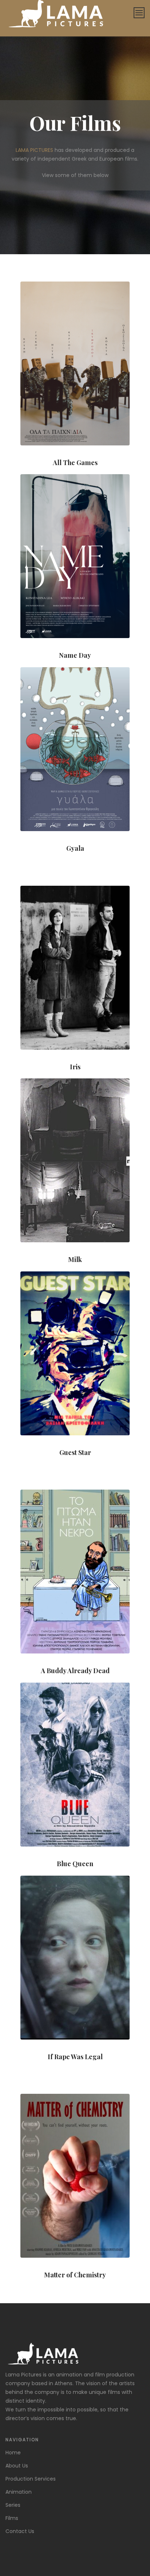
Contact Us (20, 2531)
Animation (19, 2492)
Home (13, 2453)
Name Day (75, 655)
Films (12, 2518)
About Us (17, 2466)
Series (13, 2505)
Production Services (31, 2479)
